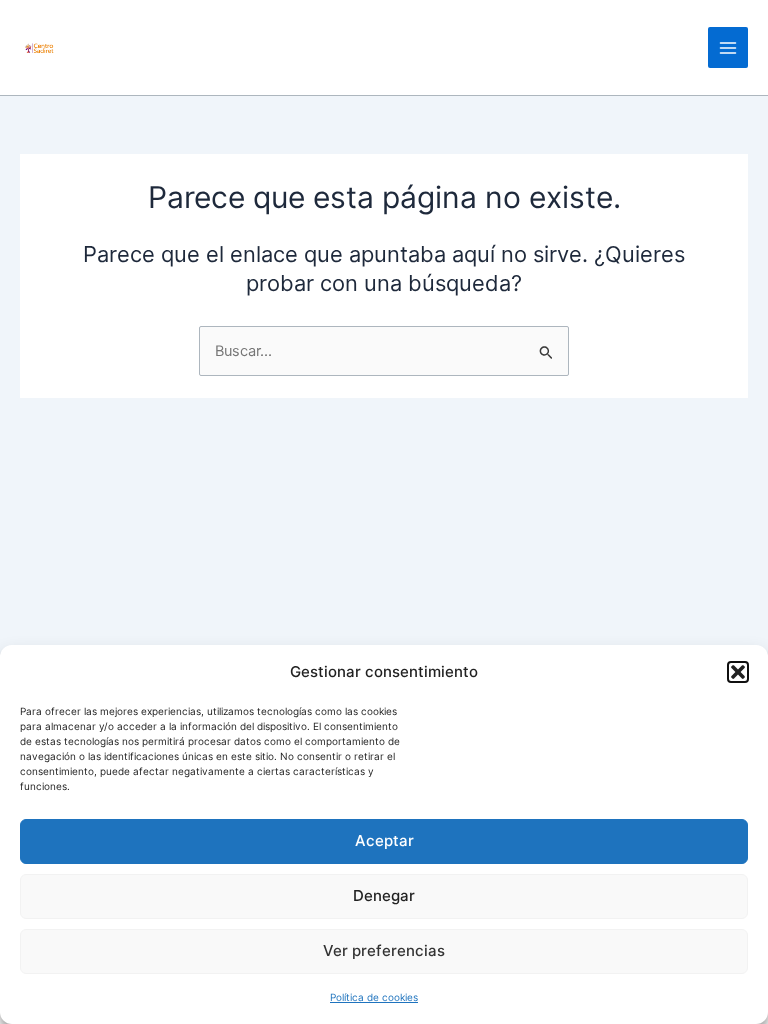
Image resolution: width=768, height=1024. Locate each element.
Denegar (384, 895)
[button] (738, 672)
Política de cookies (374, 997)
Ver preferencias (384, 950)
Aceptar (384, 840)
